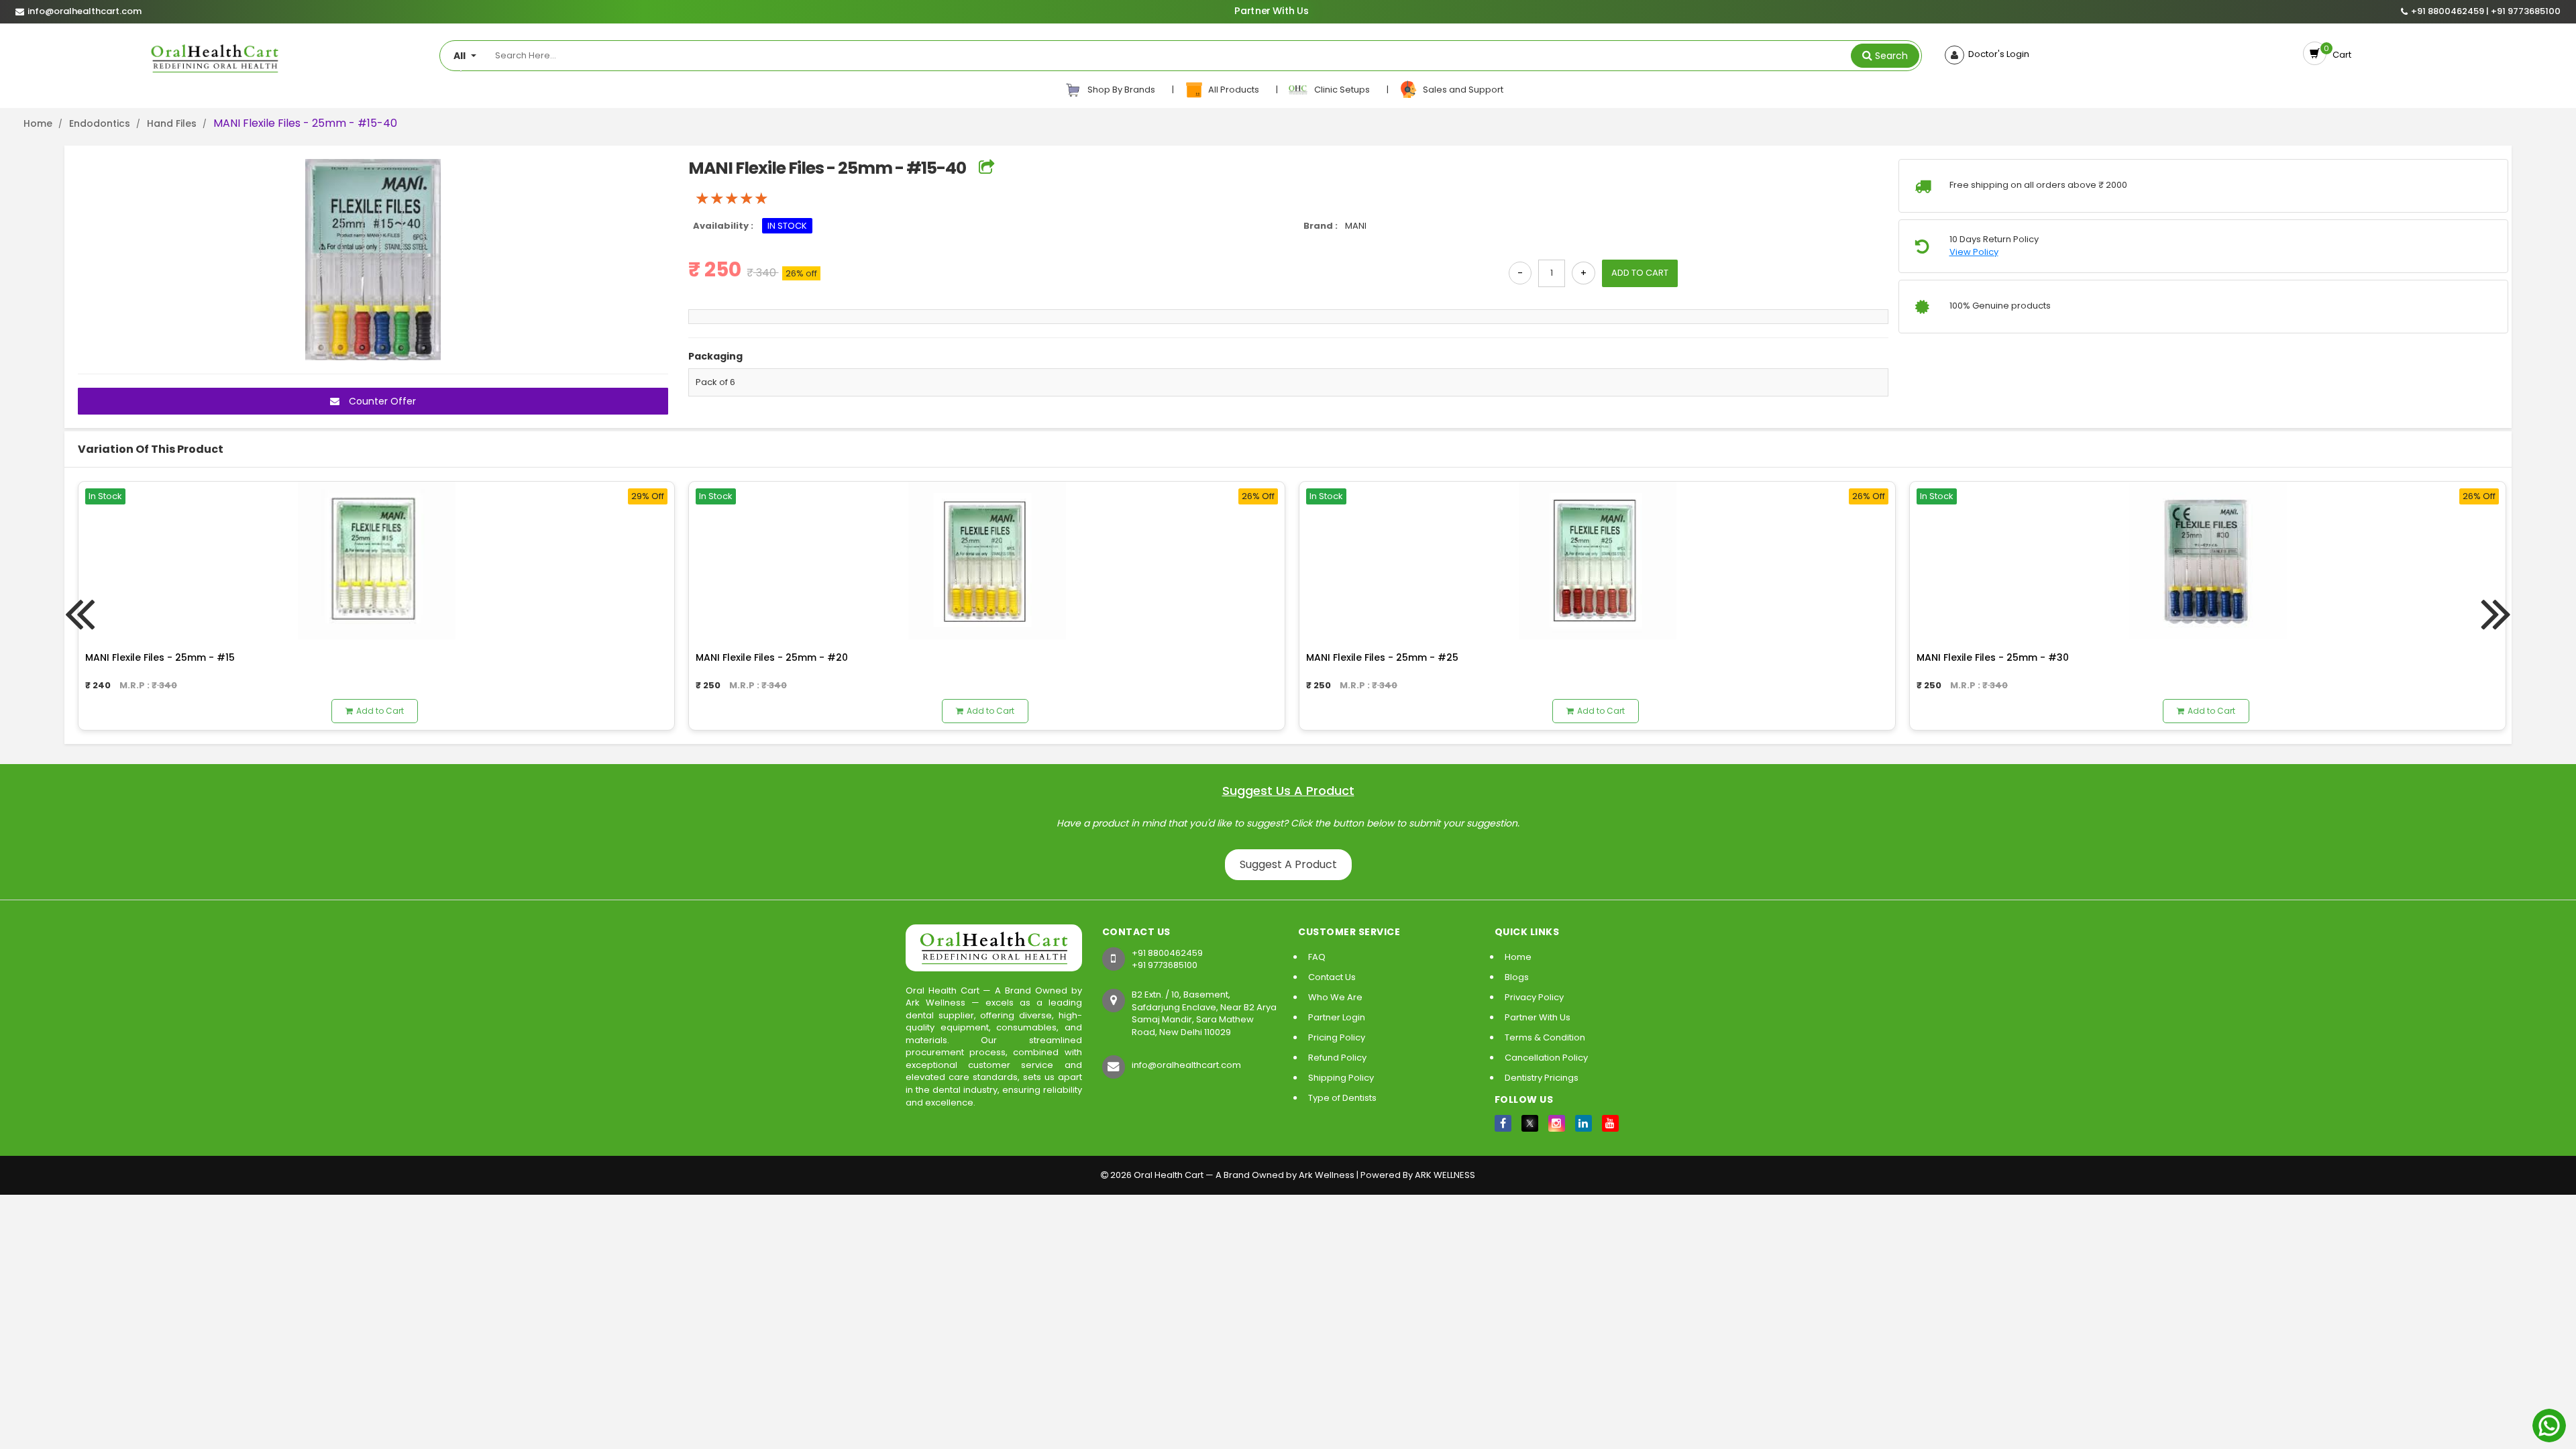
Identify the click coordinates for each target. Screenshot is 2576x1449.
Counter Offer (381, 401)
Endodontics (100, 123)
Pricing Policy (1337, 1037)
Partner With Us (1271, 11)
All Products (1233, 90)
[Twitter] (1530, 1123)
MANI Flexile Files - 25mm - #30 (1993, 657)
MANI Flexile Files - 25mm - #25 (1382, 657)
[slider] (732, 199)
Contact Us (1332, 977)
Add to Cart (380, 711)
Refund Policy (1337, 1058)
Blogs (1517, 977)
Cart (2340, 55)
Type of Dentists (1342, 1098)
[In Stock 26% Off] (987, 560)
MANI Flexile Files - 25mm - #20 (772, 657)
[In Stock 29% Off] (376, 560)
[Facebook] (1503, 1123)
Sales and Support (1461, 90)
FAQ (1317, 957)
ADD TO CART (1640, 273)
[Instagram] (1557, 1123)
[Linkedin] (1584, 1123)
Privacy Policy (1534, 997)
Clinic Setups (1340, 90)
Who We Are (1335, 997)
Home (38, 123)
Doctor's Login (1997, 54)
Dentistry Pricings (1542, 1078)
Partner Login (1337, 1017)
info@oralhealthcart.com (1186, 1065)
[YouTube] (1610, 1123)
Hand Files (172, 123)
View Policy (1974, 252)
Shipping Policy (1341, 1078)
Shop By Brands (1120, 90)
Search (1891, 56)
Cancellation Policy (1546, 1058)
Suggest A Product (1288, 864)
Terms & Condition (1545, 1037)
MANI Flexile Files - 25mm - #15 (160, 657)
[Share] (986, 168)
